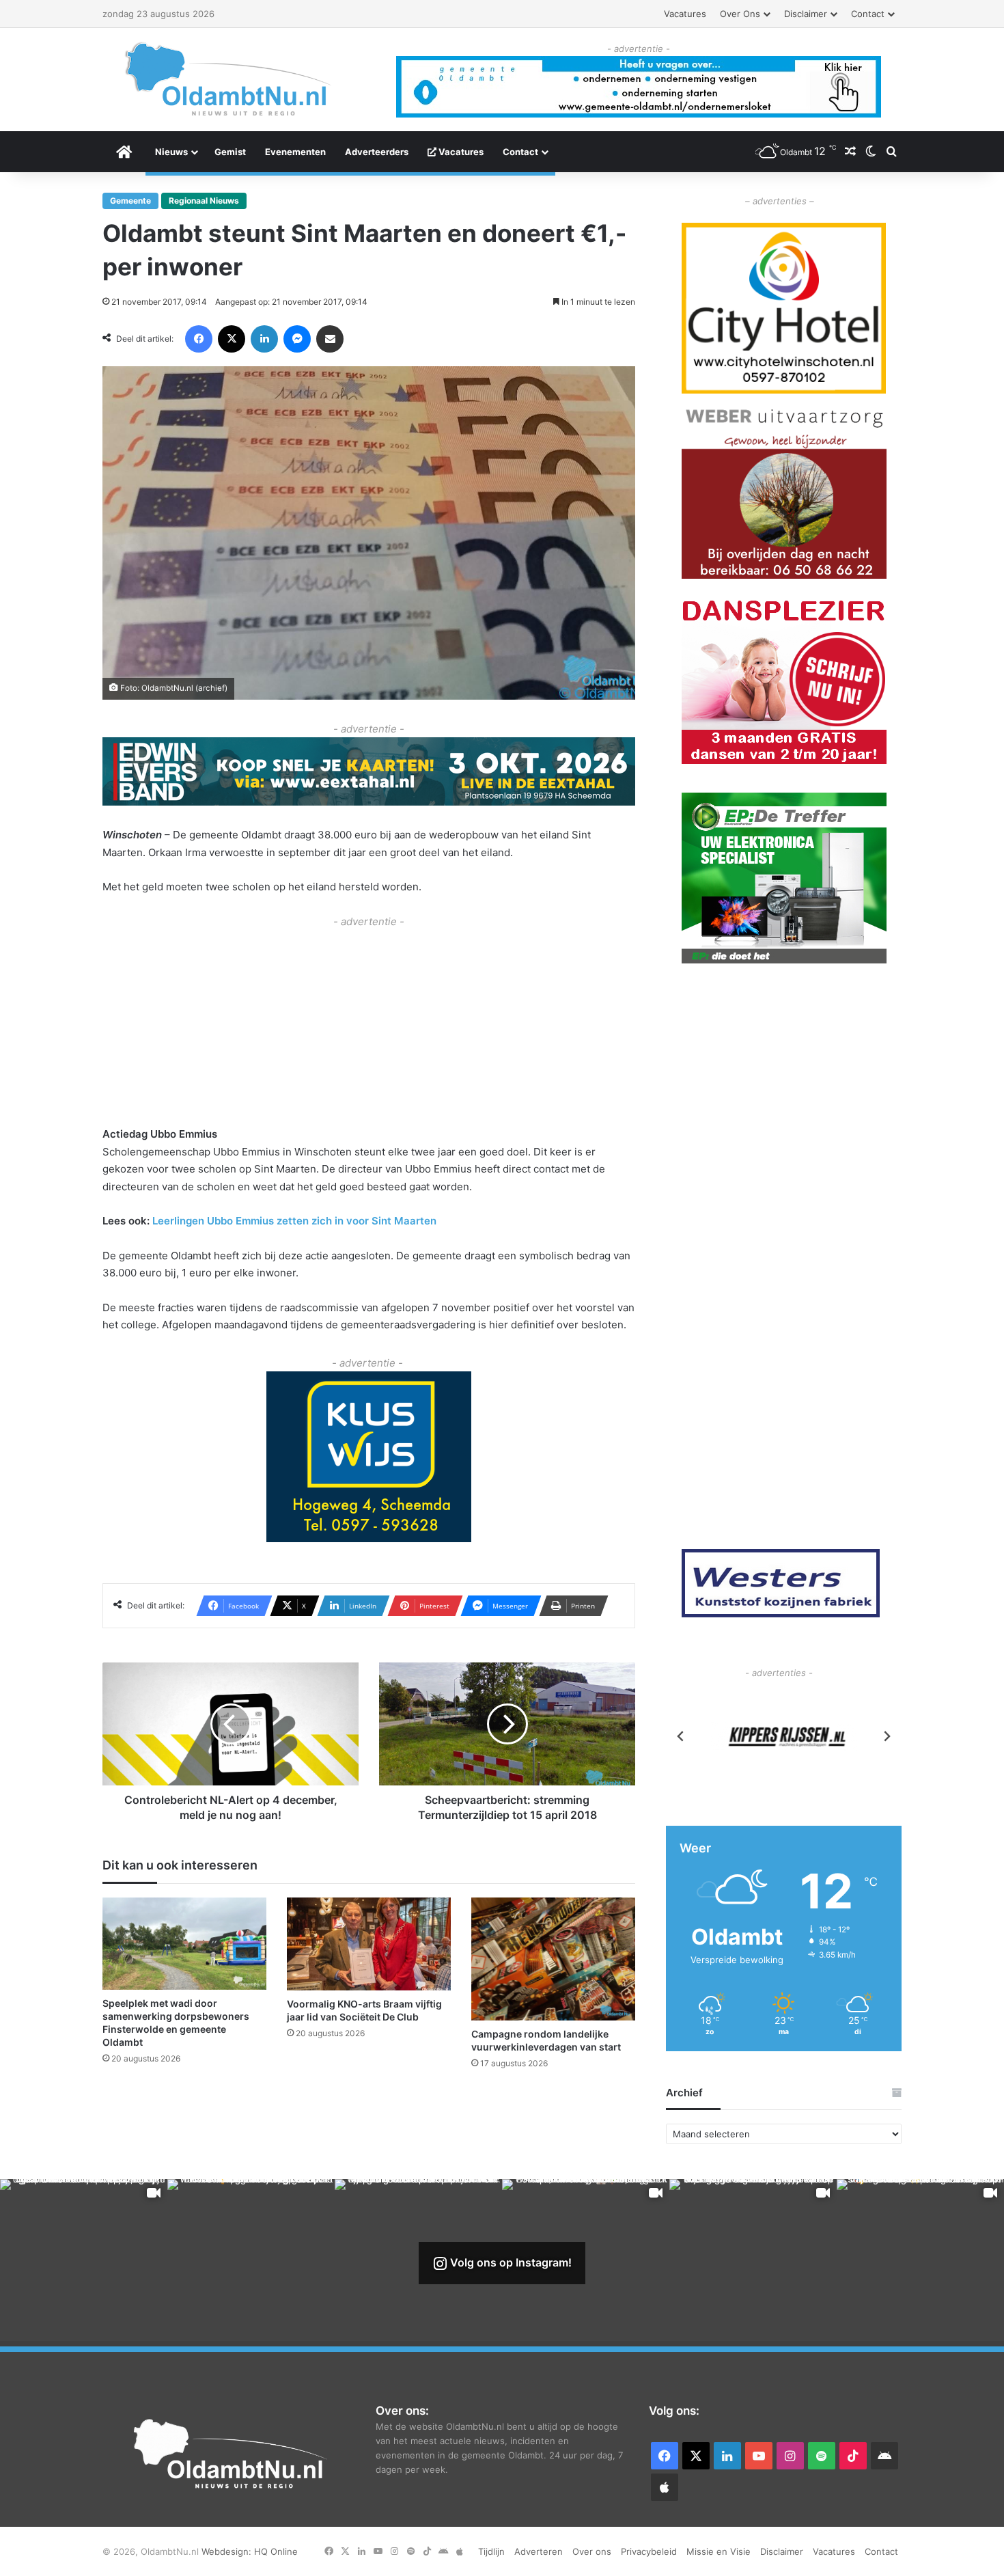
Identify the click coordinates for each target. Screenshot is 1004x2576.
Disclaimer (806, 14)
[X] (232, 339)
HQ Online (276, 2551)
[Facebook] (199, 339)
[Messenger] (297, 339)
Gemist (230, 152)
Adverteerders (377, 152)
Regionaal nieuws (204, 201)
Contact (868, 14)
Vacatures (685, 14)
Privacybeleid (649, 2551)
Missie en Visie (719, 2551)
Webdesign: (228, 2551)
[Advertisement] (369, 1026)
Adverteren (539, 2551)
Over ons (740, 14)
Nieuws (171, 152)
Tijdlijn (491, 2551)
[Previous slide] (681, 1736)
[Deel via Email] (330, 339)
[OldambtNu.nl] (229, 79)
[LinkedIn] (264, 339)
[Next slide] (887, 1736)
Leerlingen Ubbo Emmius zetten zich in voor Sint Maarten (294, 1221)
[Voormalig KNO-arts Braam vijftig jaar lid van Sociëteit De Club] (369, 1944)
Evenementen (295, 152)
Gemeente (130, 201)
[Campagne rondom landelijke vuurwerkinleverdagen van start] (553, 1959)
